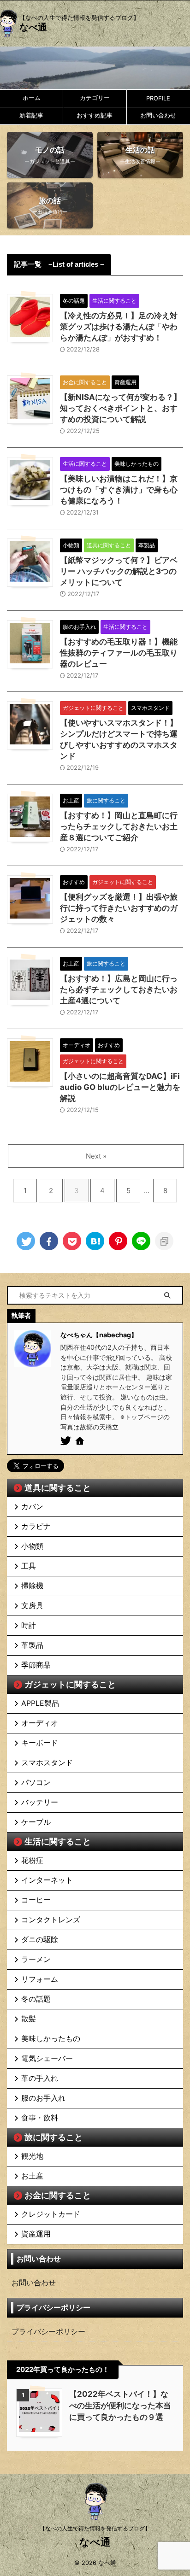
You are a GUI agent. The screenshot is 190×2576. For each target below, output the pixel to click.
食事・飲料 (40, 2118)
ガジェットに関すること (70, 1684)
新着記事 (31, 115)
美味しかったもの (51, 2038)
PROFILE (158, 98)
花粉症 (32, 1860)
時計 (29, 1625)
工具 (29, 1566)
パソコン (36, 1782)
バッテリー (40, 1802)
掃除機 (32, 1586)
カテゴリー (95, 98)
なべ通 (33, 27)
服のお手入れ (43, 2098)
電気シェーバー (47, 2058)
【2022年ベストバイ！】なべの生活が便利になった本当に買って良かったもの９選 (120, 2406)
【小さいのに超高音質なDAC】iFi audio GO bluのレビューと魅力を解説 (120, 1087)
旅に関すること (53, 2137)
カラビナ (36, 1526)
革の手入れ (40, 2078)
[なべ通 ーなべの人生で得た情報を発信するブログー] (95, 1241)
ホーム (32, 98)
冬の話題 (36, 1999)
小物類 (32, 1546)
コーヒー (36, 1900)
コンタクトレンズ (51, 1920)
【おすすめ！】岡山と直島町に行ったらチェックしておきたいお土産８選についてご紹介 (119, 826)
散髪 (29, 2019)
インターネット (47, 1880)
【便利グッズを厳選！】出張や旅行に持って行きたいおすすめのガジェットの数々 (119, 908)
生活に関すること (58, 1841)
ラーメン (36, 1959)
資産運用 (36, 2234)
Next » (96, 1156)
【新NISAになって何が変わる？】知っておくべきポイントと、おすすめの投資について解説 (121, 408)
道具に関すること (58, 1488)
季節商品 (36, 1665)
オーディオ (40, 1723)
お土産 (32, 2176)
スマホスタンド (47, 1762)
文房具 (32, 1605)
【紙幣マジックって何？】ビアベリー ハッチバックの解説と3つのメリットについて (119, 571)
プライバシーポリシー (48, 2331)
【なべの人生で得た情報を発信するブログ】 (95, 2528)
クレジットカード (51, 2214)
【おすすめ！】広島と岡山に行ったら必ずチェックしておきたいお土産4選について (119, 989)
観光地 (32, 2156)
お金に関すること (58, 2195)
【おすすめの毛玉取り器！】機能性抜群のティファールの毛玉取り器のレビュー (119, 653)
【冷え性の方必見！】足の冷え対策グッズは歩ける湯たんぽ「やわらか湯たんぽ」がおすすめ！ (119, 327)
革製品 (32, 1645)
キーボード (40, 1743)
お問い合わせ (158, 115)
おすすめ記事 (95, 115)
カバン (32, 1506)
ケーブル (36, 1822)
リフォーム (40, 1979)
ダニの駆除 (40, 1939)
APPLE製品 (40, 1703)
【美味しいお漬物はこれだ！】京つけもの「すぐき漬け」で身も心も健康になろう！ (119, 490)
